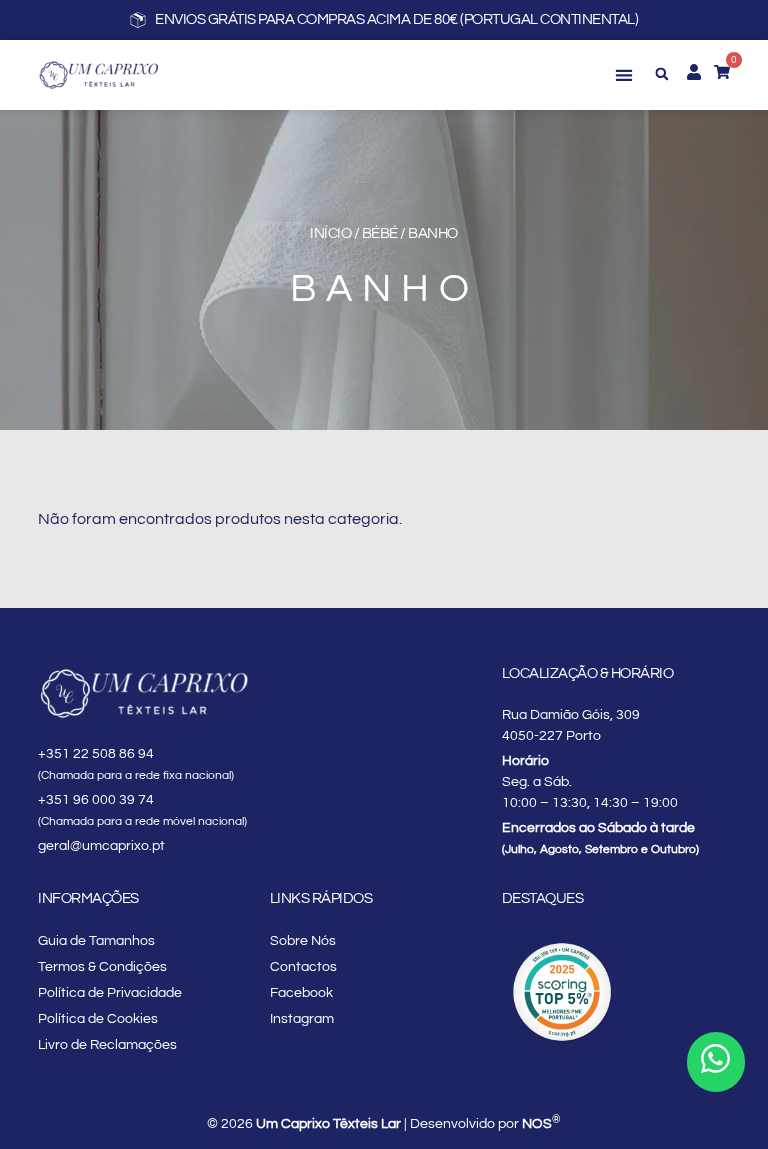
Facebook (301, 993)
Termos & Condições (102, 967)
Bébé (380, 233)
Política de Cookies (98, 1019)
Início (330, 233)
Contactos (303, 967)
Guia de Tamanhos (96, 941)
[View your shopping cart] (722, 72)
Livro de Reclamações (107, 1045)
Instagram (302, 1019)
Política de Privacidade (110, 993)
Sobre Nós (303, 941)
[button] (624, 75)
